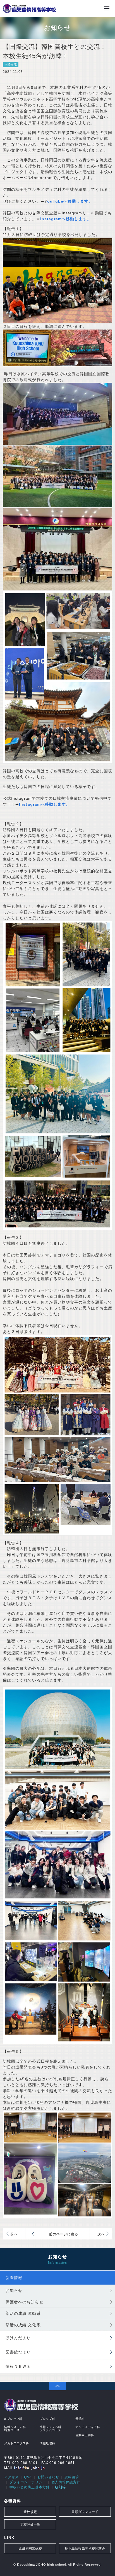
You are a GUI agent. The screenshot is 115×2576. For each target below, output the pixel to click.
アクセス (11, 2477)
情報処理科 (47, 2443)
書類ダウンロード (85, 2512)
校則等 (60, 2487)
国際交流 (11, 64)
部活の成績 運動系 (23, 2313)
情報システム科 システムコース (50, 2428)
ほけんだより (18, 2338)
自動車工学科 (85, 2435)
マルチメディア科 (88, 2427)
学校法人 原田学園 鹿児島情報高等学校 (29, 8)
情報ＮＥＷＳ (18, 2366)
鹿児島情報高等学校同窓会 (85, 2549)
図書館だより (18, 2352)
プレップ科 (47, 2419)
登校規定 (30, 2512)
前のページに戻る (64, 2234)
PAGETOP (57, 2386)
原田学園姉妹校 (30, 2549)
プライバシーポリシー (28, 2482)
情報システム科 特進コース (15, 2428)
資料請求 (72, 2477)
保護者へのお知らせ (25, 2302)
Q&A (28, 2477)
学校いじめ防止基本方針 (30, 2487)
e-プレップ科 (13, 2419)
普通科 (80, 2419)
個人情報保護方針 (66, 2482)
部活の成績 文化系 (23, 2325)
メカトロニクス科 (16, 2443)
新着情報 (14, 2278)
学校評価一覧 (30, 2524)
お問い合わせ (48, 2477)
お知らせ (14, 2290)
